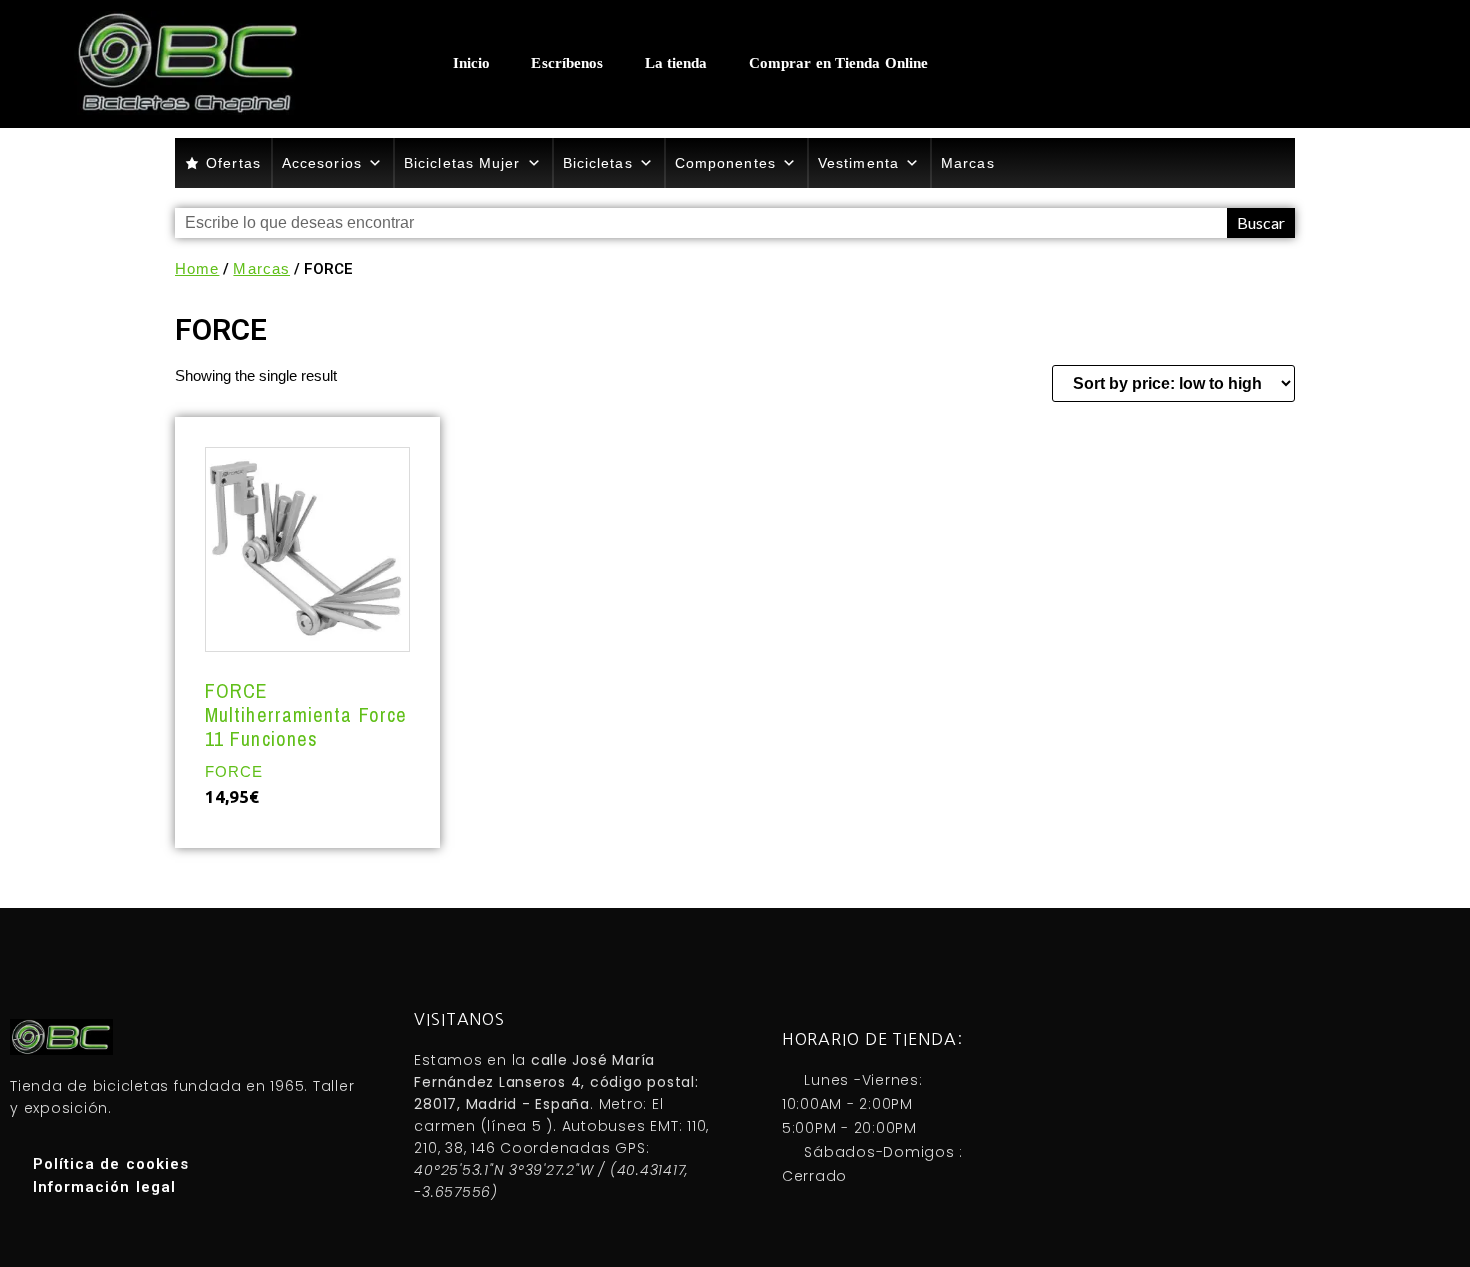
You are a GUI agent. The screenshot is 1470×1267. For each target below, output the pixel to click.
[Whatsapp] (1189, 63)
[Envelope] (1309, 63)
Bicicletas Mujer (462, 163)
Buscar (1261, 222)
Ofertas (233, 163)
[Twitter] (1269, 63)
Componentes (725, 163)
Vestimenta (858, 163)
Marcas (968, 163)
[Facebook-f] (1229, 63)
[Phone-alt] (1149, 63)
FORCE (234, 771)
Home (197, 268)
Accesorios (322, 163)
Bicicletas (598, 163)
